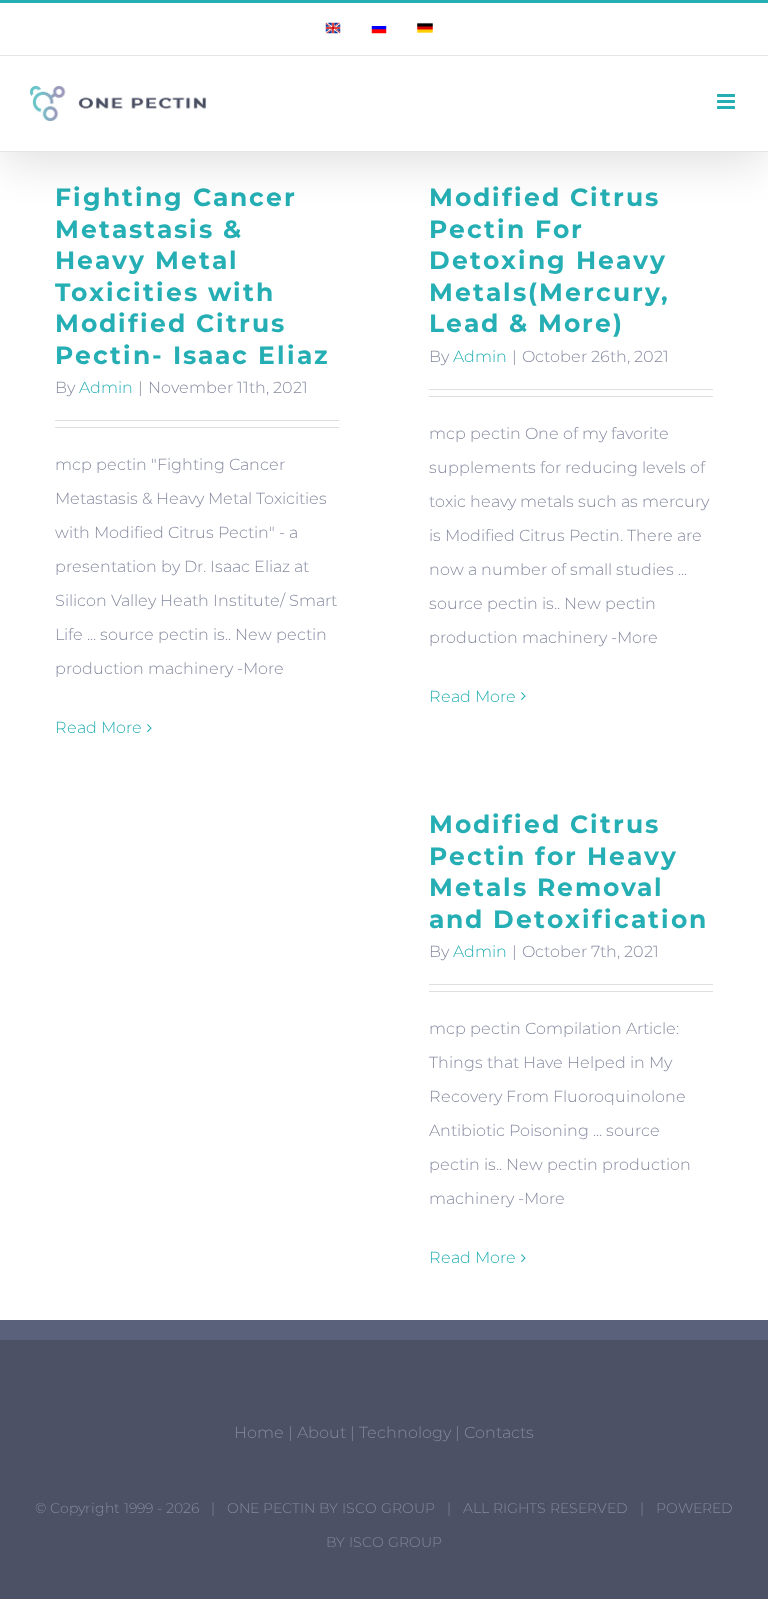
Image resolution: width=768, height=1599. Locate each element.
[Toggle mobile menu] (727, 101)
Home (259, 1432)
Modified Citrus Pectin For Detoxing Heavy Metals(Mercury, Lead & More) (549, 260)
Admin (106, 387)
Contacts (499, 1432)
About (321, 1432)
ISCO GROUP (388, 1508)
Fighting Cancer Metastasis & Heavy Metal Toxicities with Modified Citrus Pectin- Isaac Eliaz (192, 276)
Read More (98, 727)
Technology (405, 1432)
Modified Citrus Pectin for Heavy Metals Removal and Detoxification (568, 871)
